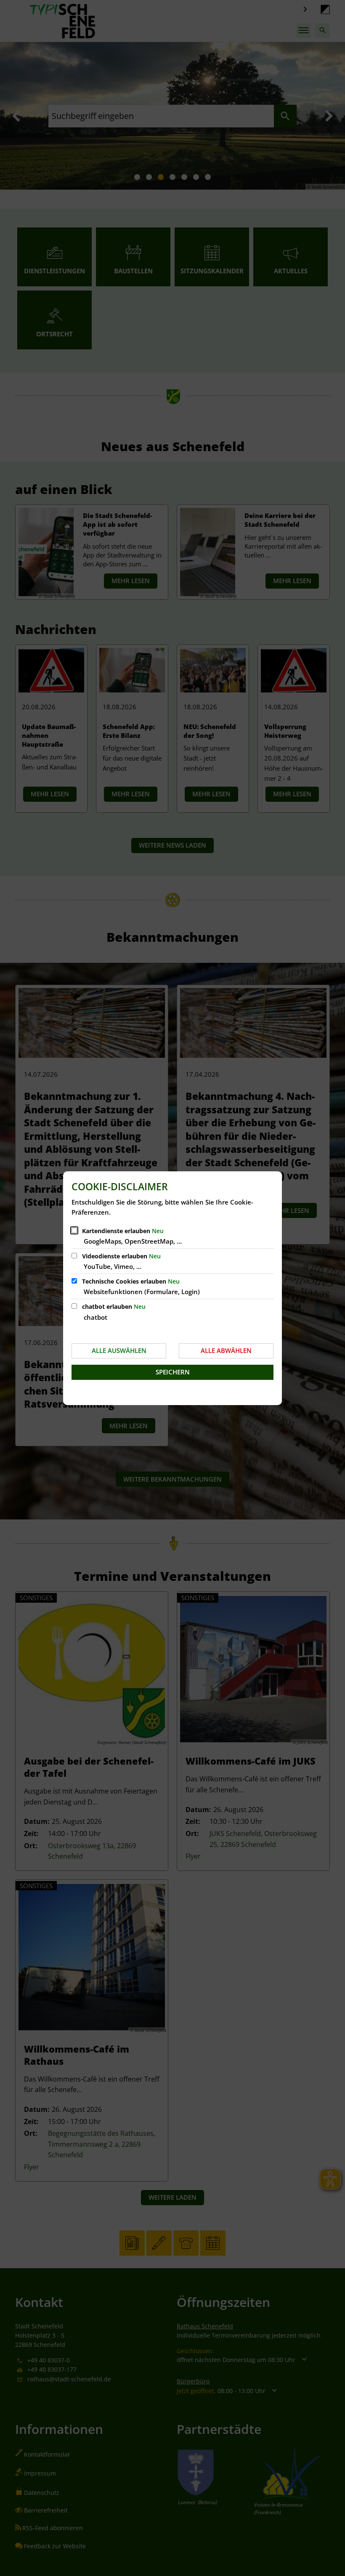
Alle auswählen (119, 1350)
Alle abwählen (226, 1350)
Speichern (173, 1372)
